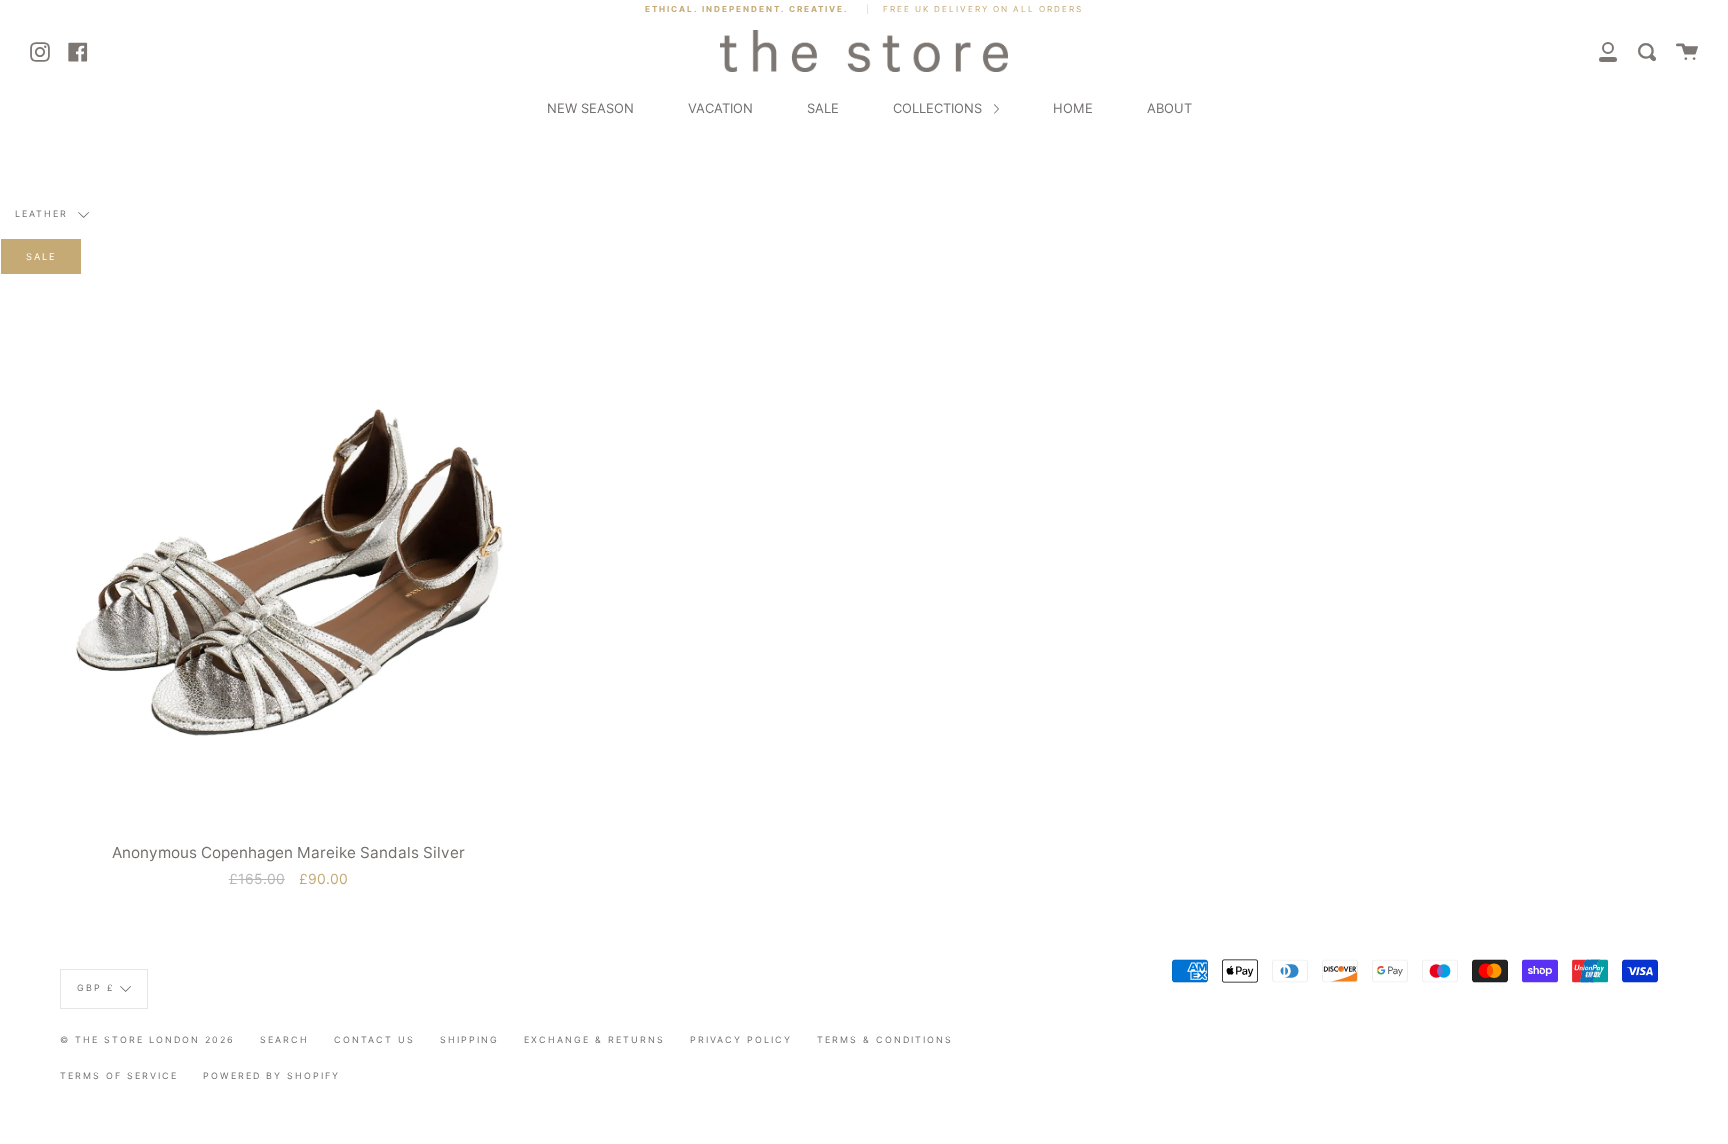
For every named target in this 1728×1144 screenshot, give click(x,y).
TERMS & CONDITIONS (885, 1039)
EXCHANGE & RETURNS (594, 1039)
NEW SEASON (590, 108)
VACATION (720, 108)
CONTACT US (374, 1039)
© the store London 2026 (147, 1039)
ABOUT (1169, 108)
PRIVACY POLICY (741, 1039)
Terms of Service (119, 1075)
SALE (823, 108)
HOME (1073, 108)
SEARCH (284, 1039)
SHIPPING (469, 1039)
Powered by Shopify (271, 1075)
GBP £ (96, 987)
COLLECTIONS (939, 108)
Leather (44, 214)
